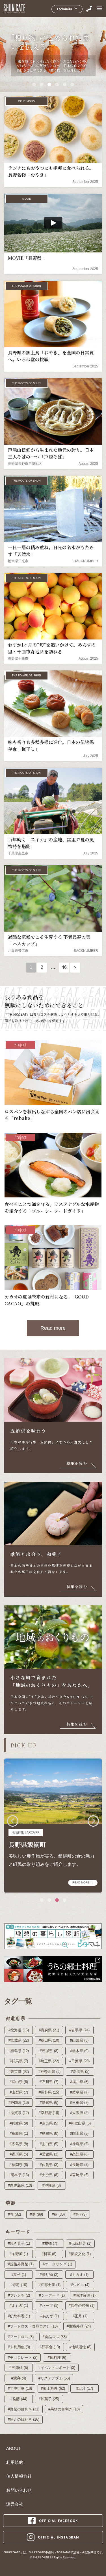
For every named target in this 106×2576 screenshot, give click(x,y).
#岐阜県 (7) (79, 2092)
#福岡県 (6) (19, 2165)
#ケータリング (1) (57, 2264)
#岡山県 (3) (79, 2133)
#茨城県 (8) (49, 2051)
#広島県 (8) (19, 2144)
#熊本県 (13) (19, 2175)
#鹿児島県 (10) (20, 2185)
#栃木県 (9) (79, 2051)
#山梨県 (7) (19, 2092)
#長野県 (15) (49, 2092)
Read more (53, 1328)
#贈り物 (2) (49, 2275)
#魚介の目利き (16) (24, 2419)
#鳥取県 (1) (19, 2133)
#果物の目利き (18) (64, 2409)
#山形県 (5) (79, 2040)
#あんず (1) (50, 2316)
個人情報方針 (19, 2476)
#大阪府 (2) (79, 2113)
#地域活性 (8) (80, 2347)
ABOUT (14, 2449)
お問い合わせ (19, 2490)
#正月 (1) (80, 2316)
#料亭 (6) (49, 2254)
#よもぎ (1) (19, 2306)
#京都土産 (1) (49, 2285)
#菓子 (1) (19, 2275)
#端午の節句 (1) (82, 2306)
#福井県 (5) (79, 2082)
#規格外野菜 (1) (21, 2264)
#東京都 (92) (19, 2072)
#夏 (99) (36, 2214)
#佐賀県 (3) (49, 2165)
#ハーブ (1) (49, 2306)
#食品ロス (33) (55, 2337)
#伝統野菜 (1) (80, 2243)
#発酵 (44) (19, 2399)
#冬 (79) (80, 2214)
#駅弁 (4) (19, 2378)
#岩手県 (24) (79, 2030)
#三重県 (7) (79, 2103)
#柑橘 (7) (50, 2243)
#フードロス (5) (21, 2337)
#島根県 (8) (49, 2133)
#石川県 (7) (49, 2082)
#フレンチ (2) (19, 2295)
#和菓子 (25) (49, 2399)
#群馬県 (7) (19, 2061)
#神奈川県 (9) (49, 2072)
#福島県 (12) (19, 2051)
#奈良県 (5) (49, 2123)
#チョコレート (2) (23, 2357)
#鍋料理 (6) (57, 2357)
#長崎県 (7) (79, 2165)
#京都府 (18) (49, 2113)
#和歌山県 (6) (80, 2123)
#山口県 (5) (49, 2144)
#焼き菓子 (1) (19, 2243)
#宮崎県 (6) (79, 2175)
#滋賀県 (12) (19, 2113)
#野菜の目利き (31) (24, 2409)
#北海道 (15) (19, 2030)
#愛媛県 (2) (49, 2154)
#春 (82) (14, 2214)
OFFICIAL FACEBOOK (59, 2521)
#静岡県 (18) (19, 2103)
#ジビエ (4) (80, 2285)
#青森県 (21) (49, 2030)
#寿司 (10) (19, 2285)
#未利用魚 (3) (19, 2347)
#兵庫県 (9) (19, 2123)
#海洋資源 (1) (85, 2295)
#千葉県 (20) (79, 2061)
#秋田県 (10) (49, 2040)
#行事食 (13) (50, 2347)
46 (64, 967)
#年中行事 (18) (20, 2388)
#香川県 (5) (19, 2154)
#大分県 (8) (49, 2175)
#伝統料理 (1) (19, 2316)
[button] (34, 84)
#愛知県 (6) (49, 2103)
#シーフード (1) (52, 2295)
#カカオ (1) (79, 2275)
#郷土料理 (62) (53, 2388)
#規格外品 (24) (79, 2326)
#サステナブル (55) (54, 2378)
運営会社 (15, 2504)
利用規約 (15, 2462)
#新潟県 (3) (80, 2072)
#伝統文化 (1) (80, 2254)
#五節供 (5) (19, 2368)
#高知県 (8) (79, 2154)
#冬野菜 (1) (19, 2254)
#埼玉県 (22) (49, 2061)
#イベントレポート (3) (57, 2368)
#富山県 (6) (19, 2082)
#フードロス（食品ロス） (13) (33, 2326)
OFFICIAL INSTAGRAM (59, 2537)
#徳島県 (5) (79, 2144)
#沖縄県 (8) (52, 2185)
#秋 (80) (58, 2214)
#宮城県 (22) (19, 2040)
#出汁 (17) (85, 2388)
